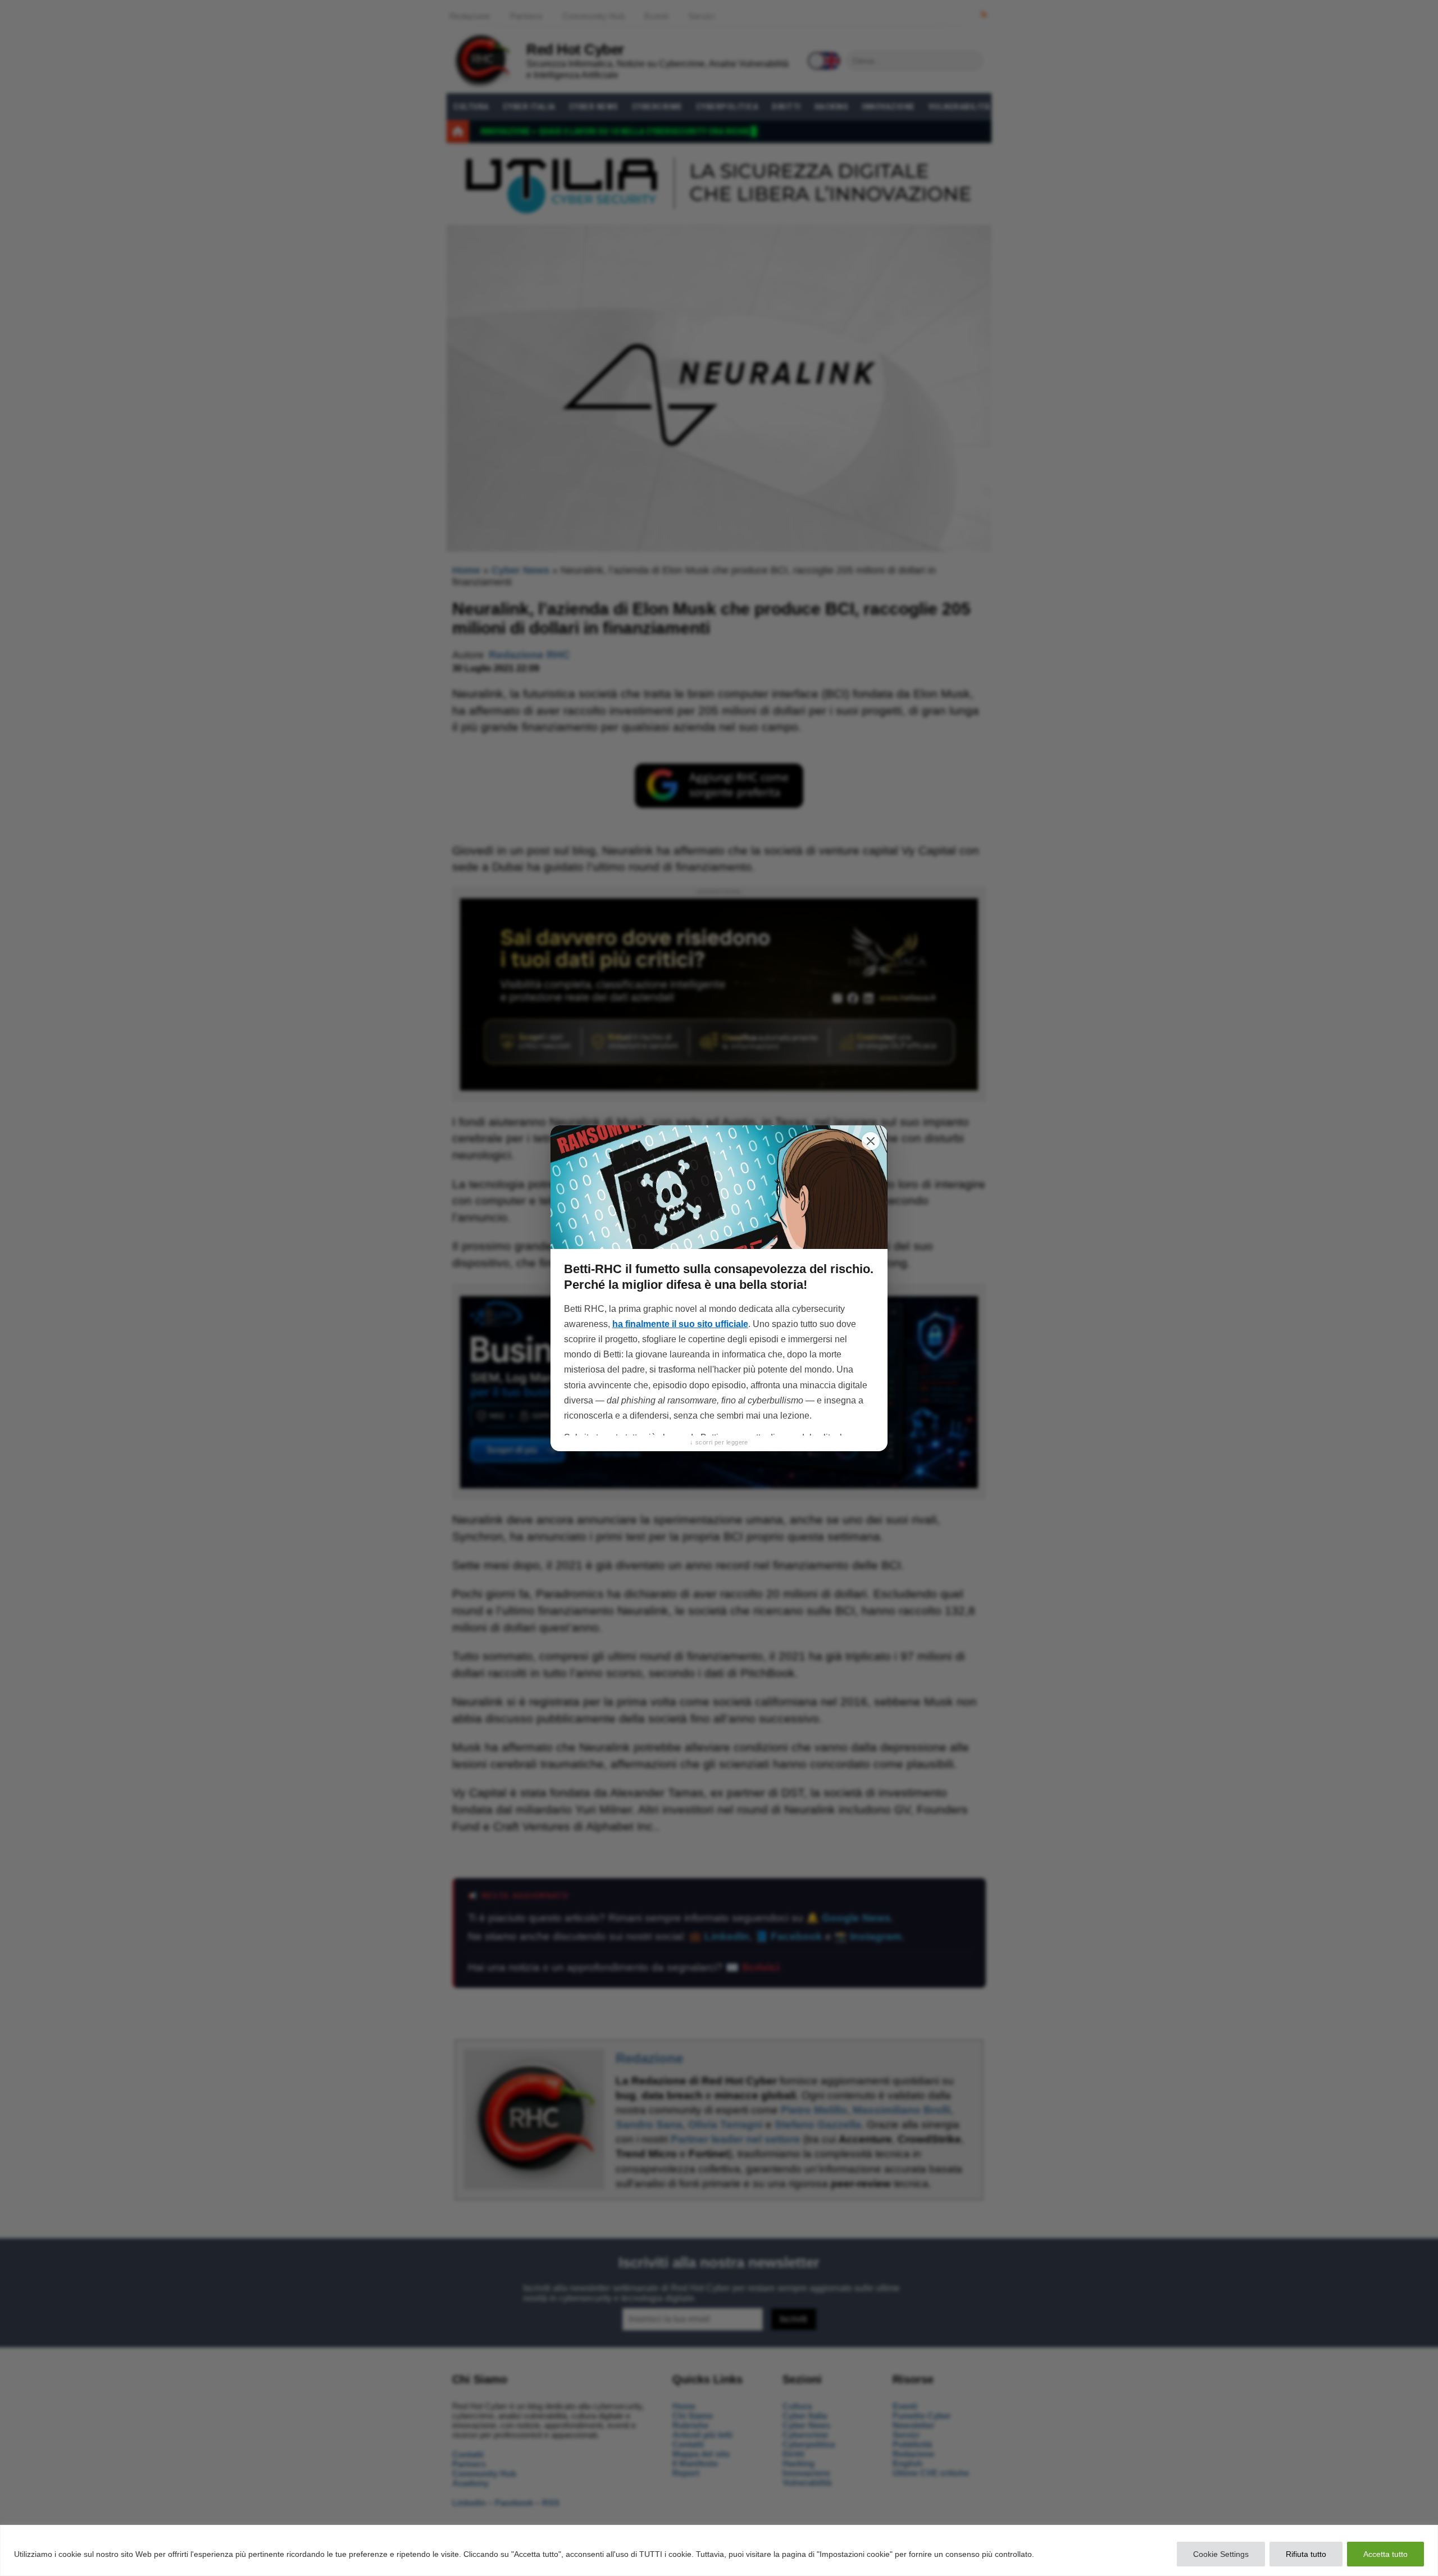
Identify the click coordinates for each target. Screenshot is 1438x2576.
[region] (719, 2550)
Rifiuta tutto (1306, 2554)
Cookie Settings (1221, 2554)
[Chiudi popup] (871, 1141)
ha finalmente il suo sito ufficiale (680, 1324)
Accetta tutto (1385, 2554)
